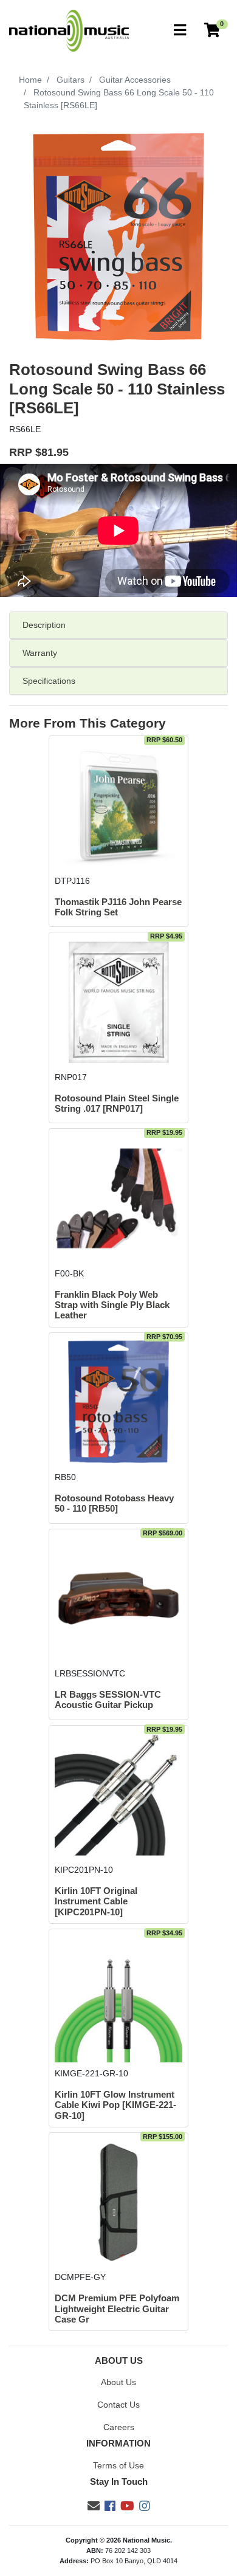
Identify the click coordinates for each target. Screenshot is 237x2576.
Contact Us (118, 2405)
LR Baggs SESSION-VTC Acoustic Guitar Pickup (108, 1700)
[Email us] (94, 2506)
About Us (118, 2382)
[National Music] (69, 30)
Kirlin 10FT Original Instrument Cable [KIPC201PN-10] (96, 1902)
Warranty (40, 653)
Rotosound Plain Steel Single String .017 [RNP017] (117, 1104)
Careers (119, 2427)
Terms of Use (118, 2465)
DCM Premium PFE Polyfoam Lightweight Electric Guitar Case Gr (117, 2309)
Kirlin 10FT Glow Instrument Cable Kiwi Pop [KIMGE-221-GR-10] (115, 2105)
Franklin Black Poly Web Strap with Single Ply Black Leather (112, 1305)
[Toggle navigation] (180, 31)
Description (44, 625)
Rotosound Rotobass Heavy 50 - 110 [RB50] (114, 1503)
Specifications (49, 681)
